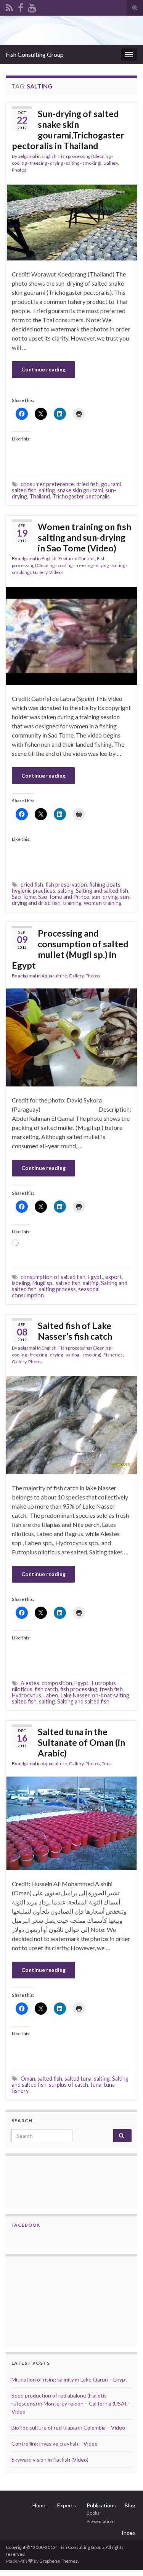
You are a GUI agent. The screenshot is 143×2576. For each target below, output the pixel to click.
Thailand (40, 496)
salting (47, 490)
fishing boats (105, 885)
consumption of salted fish (53, 1277)
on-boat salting (111, 1695)
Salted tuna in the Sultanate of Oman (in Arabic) (81, 1742)
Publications (101, 2505)
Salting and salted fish (102, 891)
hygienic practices (34, 891)
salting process (57, 1289)
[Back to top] (126, 2559)
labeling (21, 1283)
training (72, 903)
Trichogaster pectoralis (81, 496)
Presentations (101, 2521)
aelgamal (27, 156)
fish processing (79, 1689)
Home (39, 2505)
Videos (56, 572)
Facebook (26, 2225)
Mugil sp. (43, 1283)
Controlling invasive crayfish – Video (55, 2443)
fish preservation (66, 885)
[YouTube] (32, 6)
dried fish (88, 484)
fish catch (46, 1689)
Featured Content (77, 558)
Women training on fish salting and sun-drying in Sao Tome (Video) (84, 537)
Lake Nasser (75, 1695)
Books (93, 2513)
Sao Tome (24, 897)
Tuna (107, 1764)
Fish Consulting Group (35, 54)
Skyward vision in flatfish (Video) (50, 2459)
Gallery (111, 163)
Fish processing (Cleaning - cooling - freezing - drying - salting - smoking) (70, 565)
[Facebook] (21, 6)
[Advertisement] (50, 2300)
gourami (111, 484)
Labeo (51, 1695)
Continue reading (43, 369)
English (49, 156)
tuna (96, 2085)
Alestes (30, 1683)
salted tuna (78, 2079)
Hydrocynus (27, 1695)
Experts (67, 2505)
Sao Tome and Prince (64, 897)
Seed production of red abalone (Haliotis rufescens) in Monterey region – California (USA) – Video (71, 2403)
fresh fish (111, 1689)
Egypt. (95, 1277)
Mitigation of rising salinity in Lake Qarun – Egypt (69, 2379)
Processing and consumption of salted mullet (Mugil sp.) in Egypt (70, 949)
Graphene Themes (59, 2561)
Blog (130, 2505)
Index (129, 2533)
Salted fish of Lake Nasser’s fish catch (75, 1331)
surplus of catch (68, 2085)
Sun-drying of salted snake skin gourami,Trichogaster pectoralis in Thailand (68, 130)
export (114, 1277)
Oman (28, 2079)
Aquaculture (54, 976)
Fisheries (113, 1355)
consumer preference (47, 484)
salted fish (24, 490)
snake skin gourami (80, 490)
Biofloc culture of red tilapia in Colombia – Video (68, 2427)
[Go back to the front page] (71, 30)
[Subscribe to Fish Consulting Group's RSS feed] (9, 6)
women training (103, 903)
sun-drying (105, 897)
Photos (19, 170)
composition (57, 1683)
